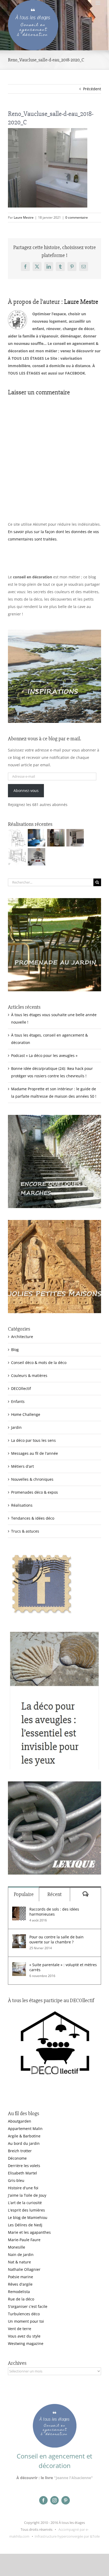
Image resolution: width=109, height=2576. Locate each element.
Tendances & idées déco (33, 1518)
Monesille (17, 2247)
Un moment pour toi (26, 2321)
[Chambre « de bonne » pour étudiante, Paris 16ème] (17, 838)
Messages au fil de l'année (35, 1453)
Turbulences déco (24, 2314)
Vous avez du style (24, 2336)
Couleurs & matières (29, 1375)
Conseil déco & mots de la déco (39, 1363)
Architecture (22, 1337)
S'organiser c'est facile (28, 2306)
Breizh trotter (20, 2151)
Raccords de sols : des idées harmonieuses (54, 1912)
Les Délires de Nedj (25, 2225)
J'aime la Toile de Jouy (27, 2195)
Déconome (17, 2158)
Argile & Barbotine (24, 2136)
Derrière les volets (24, 2166)
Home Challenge (26, 1414)
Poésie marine (21, 2277)
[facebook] (43, 2500)
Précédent (92, 89)
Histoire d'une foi (23, 2188)
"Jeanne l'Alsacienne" (73, 2478)
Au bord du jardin (24, 2143)
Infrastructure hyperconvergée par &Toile (67, 2536)
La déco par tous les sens (33, 1440)
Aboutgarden (20, 2121)
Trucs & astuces (25, 1531)
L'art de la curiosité (25, 2203)
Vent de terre (20, 2329)
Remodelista (19, 2292)
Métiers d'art (22, 1466)
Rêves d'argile (20, 2284)
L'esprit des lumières (26, 2210)
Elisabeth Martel (22, 2173)
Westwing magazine (26, 2343)
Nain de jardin (21, 2255)
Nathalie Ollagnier (24, 2269)
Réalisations (22, 1505)
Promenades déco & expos (35, 1492)
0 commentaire (77, 217)
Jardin (16, 1427)
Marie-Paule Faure (24, 2240)
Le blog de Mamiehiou (28, 2217)
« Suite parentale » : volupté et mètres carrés (63, 1967)
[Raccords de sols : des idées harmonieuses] (19, 1910)
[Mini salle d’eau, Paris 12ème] (56, 838)
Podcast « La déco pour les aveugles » (44, 1055)
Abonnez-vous (26, 791)
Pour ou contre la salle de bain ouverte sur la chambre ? (56, 1939)
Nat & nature (19, 2262)
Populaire (24, 1894)
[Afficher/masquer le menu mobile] (98, 3)
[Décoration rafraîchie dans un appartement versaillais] (36, 838)
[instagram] (54, 2500)
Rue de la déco (21, 2299)
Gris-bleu (16, 2180)
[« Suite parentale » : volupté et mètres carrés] (19, 1966)
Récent (54, 1894)
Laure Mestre (24, 217)
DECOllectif (21, 1388)
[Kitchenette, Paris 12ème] (75, 838)
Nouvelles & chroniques (32, 1479)
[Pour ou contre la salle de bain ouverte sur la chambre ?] (19, 1938)
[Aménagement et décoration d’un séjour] (17, 857)
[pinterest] (66, 2500)
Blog (15, 1350)
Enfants (18, 1401)
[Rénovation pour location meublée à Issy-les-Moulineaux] (36, 857)
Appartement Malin (25, 2129)
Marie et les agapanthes (29, 2232)
